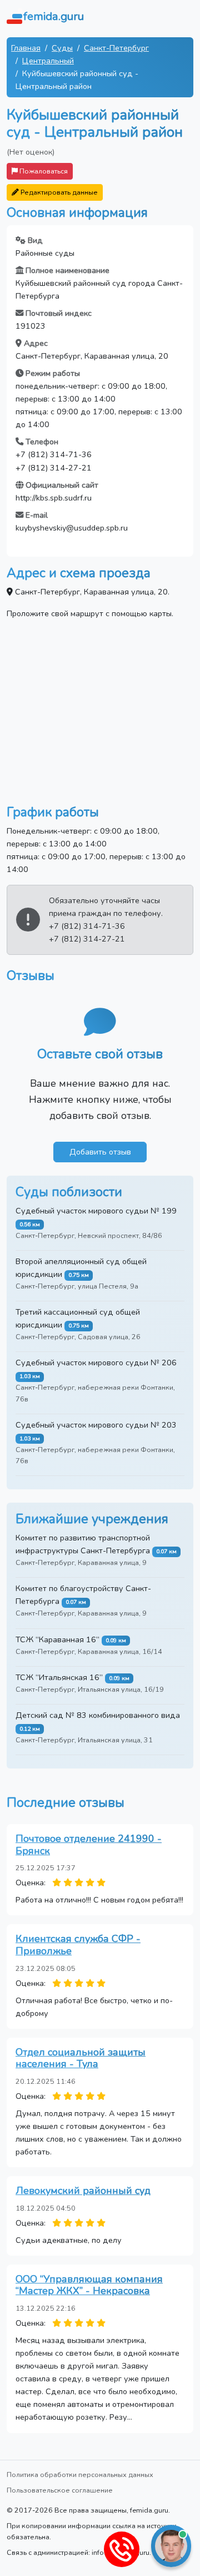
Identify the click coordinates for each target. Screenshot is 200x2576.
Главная (26, 48)
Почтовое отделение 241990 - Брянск (89, 1845)
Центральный (48, 61)
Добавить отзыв (100, 1152)
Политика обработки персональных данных (80, 2475)
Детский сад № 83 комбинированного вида (98, 1715)
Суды (62, 48)
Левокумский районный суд (83, 2191)
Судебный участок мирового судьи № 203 (96, 1425)
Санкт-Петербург (116, 48)
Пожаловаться (43, 171)
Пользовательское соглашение (60, 2490)
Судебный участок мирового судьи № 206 (96, 1363)
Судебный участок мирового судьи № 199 (96, 1211)
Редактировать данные (58, 192)
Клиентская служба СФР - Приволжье (78, 1945)
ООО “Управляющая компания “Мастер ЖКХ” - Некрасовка (89, 2285)
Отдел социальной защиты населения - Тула (81, 2058)
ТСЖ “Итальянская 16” (59, 1677)
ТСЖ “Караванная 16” (57, 1639)
